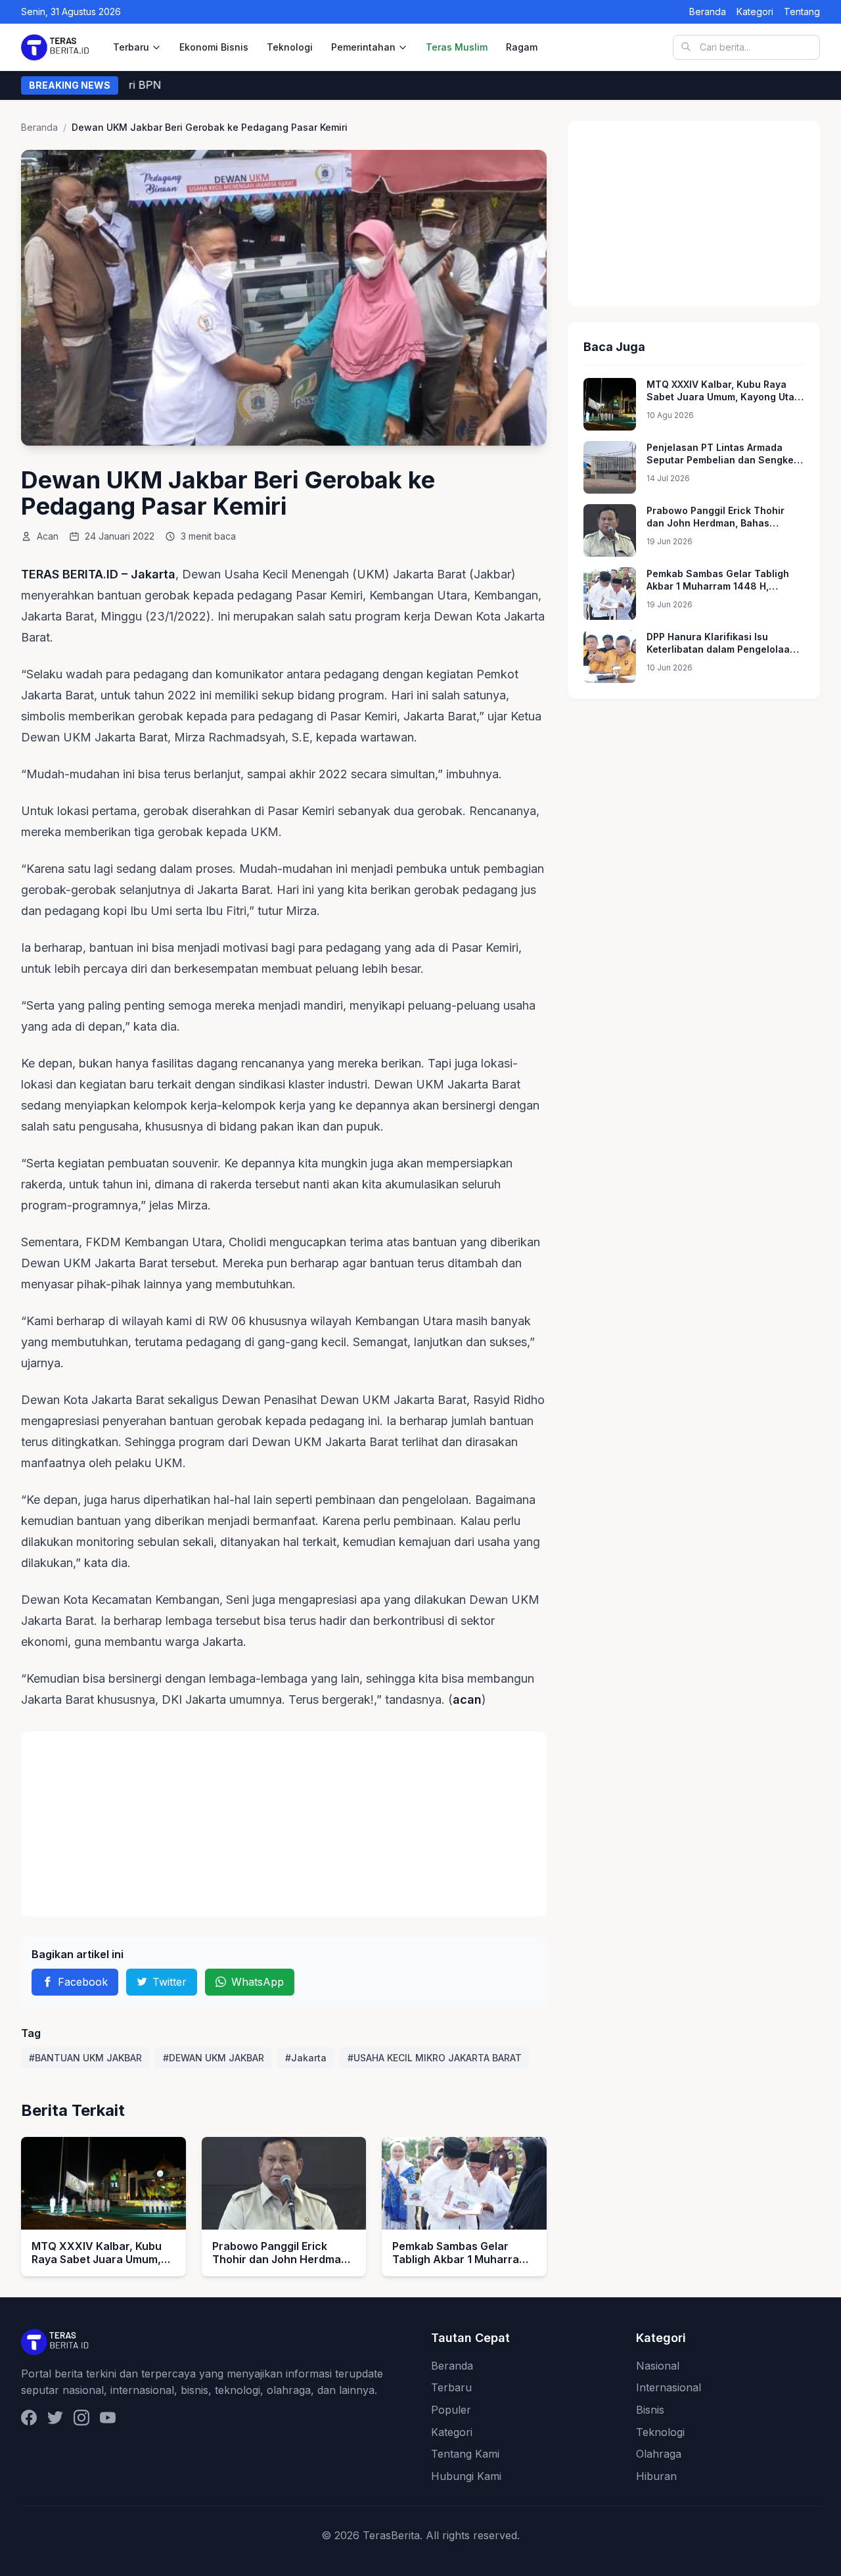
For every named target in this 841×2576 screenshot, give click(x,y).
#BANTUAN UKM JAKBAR (85, 2058)
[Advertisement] (284, 1824)
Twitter (170, 1982)
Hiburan (656, 2476)
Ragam (522, 47)
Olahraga (659, 2454)
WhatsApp (258, 1982)
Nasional (658, 2366)
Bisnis (650, 2410)
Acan (48, 536)
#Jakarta (306, 2058)
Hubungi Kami (466, 2476)
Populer (451, 2410)
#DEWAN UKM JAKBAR (214, 2058)
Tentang (802, 12)
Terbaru (131, 47)
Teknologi (290, 47)
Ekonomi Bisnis (214, 47)
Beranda (708, 12)
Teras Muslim (457, 47)
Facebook (83, 1982)
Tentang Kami (465, 2454)
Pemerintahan (363, 47)
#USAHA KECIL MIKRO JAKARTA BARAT (435, 2058)
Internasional (669, 2387)
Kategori (755, 12)
